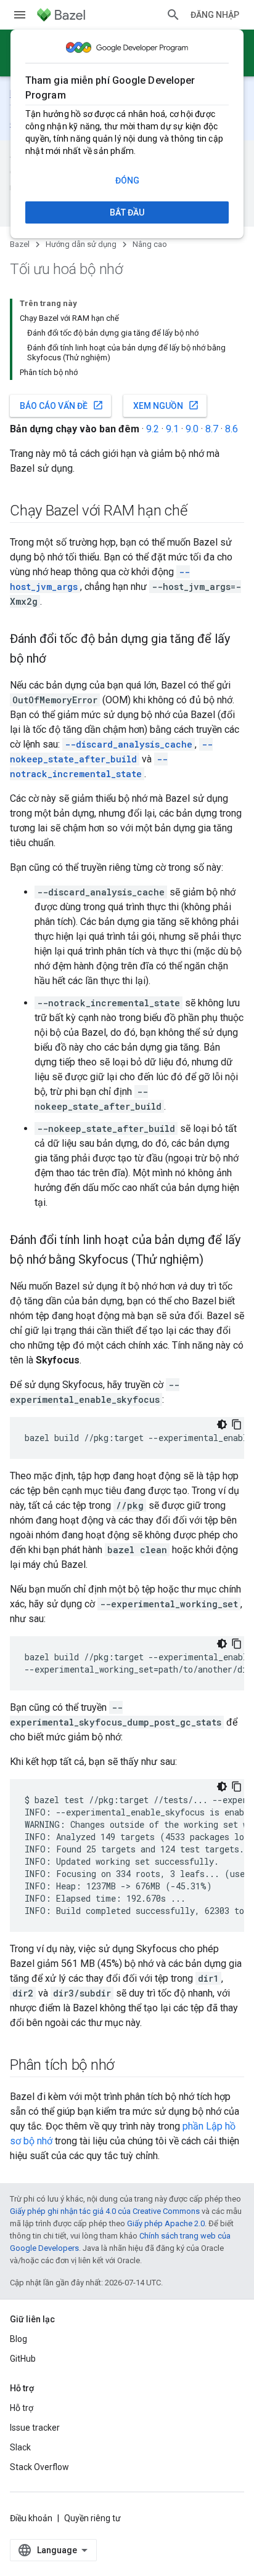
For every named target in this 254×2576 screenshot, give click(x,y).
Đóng (127, 180)
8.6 (231, 429)
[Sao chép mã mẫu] (237, 1424)
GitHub (23, 2359)
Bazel (20, 244)
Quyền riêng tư (92, 2518)
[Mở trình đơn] (20, 15)
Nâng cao (150, 244)
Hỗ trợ (22, 2408)
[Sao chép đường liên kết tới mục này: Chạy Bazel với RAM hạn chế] (200, 512)
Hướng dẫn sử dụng (81, 244)
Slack (20, 2447)
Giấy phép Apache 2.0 (166, 2223)
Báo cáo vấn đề (62, 405)
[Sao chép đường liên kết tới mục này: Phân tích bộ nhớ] (126, 2066)
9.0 (192, 429)
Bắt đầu (127, 212)
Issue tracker (35, 2428)
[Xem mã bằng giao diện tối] (222, 1424)
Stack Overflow (39, 2467)
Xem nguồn (166, 405)
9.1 (172, 429)
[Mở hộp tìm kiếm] (173, 15)
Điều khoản (31, 2518)
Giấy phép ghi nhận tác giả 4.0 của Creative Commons (105, 2211)
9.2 (153, 429)
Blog (18, 2339)
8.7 (212, 429)
